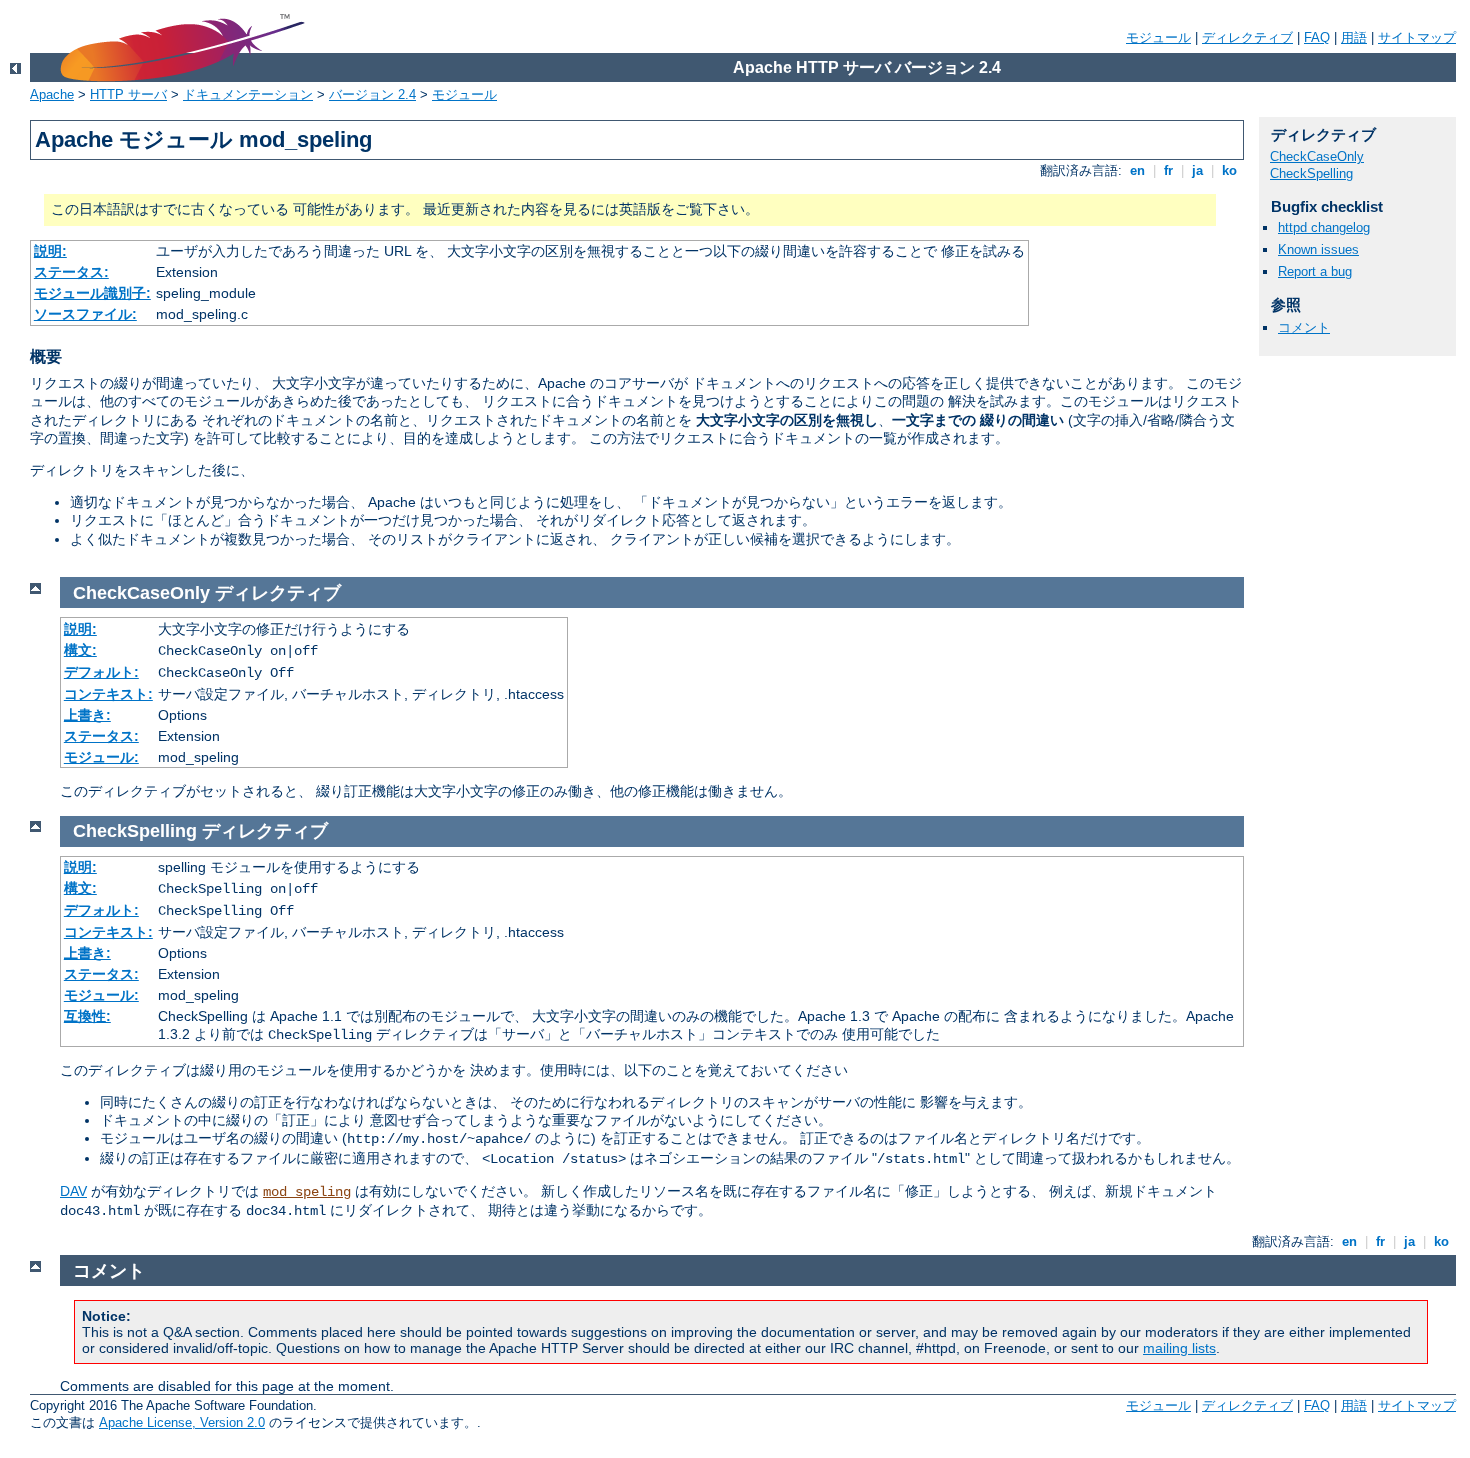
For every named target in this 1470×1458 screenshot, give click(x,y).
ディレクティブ (1247, 37)
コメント (1304, 327)
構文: (80, 650)
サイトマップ (1417, 37)
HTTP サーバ (128, 94)
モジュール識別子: (92, 293)
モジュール (1158, 37)
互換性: (87, 1016)
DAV (73, 1191)
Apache (52, 94)
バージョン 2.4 (372, 94)
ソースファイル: (85, 314)
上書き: (87, 715)
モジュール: (101, 757)
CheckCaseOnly (1317, 156)
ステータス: (71, 272)
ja (1197, 170)
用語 (1354, 37)
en (1137, 170)
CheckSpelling (1311, 173)
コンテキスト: (108, 694)
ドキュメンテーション (248, 94)
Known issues (1318, 249)
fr (1168, 170)
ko (1229, 170)
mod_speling (307, 1192)
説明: (50, 251)
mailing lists (1179, 1348)
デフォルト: (101, 672)
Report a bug (1315, 271)
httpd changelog (1324, 227)
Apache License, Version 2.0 (182, 1422)
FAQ (1317, 37)
